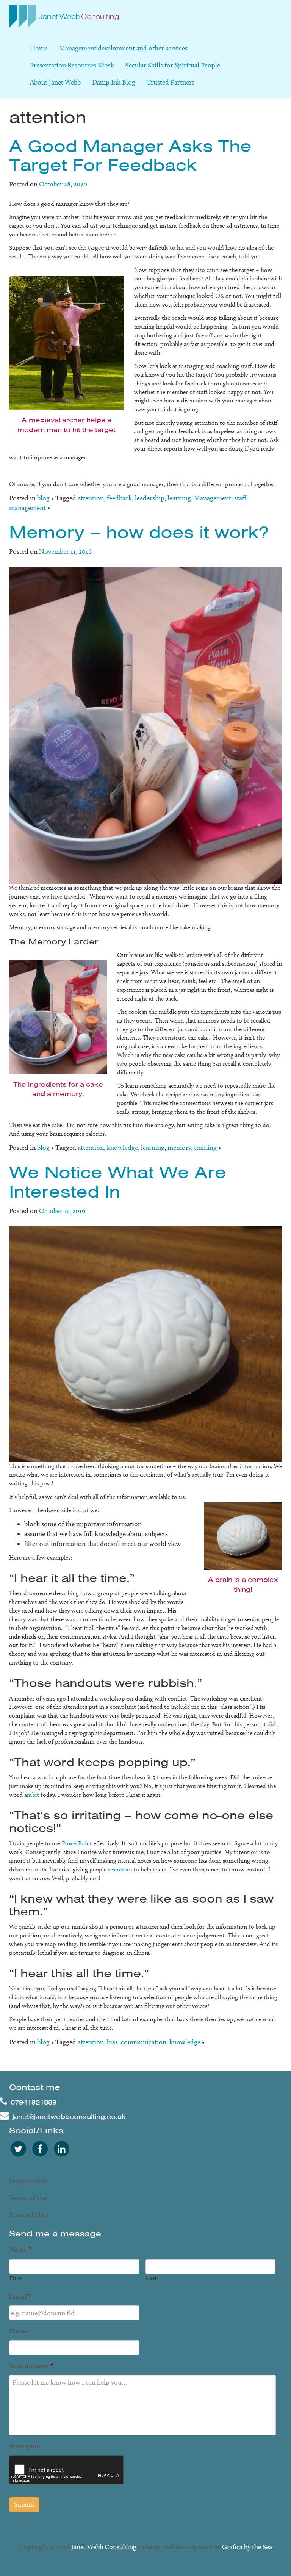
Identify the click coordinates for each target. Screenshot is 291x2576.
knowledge (122, 1148)
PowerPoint (77, 1843)
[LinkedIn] (61, 2148)
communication (144, 2042)
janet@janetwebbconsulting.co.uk (69, 2117)
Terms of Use (28, 2198)
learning (179, 498)
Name (20, 2249)
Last (152, 2278)
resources (120, 1869)
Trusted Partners (171, 82)
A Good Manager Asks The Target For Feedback (130, 156)
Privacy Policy (29, 2214)
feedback (119, 498)
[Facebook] (40, 2148)
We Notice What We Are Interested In (118, 1182)
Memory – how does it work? (139, 532)
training (205, 1148)
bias (112, 2042)
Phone (19, 2331)
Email (20, 2296)
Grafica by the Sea (247, 2547)
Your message (31, 2365)
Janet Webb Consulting (104, 2547)
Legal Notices (28, 2181)
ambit (32, 1795)
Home (39, 48)
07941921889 (34, 2102)
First (16, 2278)
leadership (150, 498)
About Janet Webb (55, 82)
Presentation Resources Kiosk (72, 65)
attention (91, 498)
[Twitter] (18, 2148)
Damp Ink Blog (114, 82)
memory (179, 1148)
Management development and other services (123, 48)
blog (43, 498)
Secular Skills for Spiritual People (173, 65)
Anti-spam (25, 2446)
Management (213, 498)
